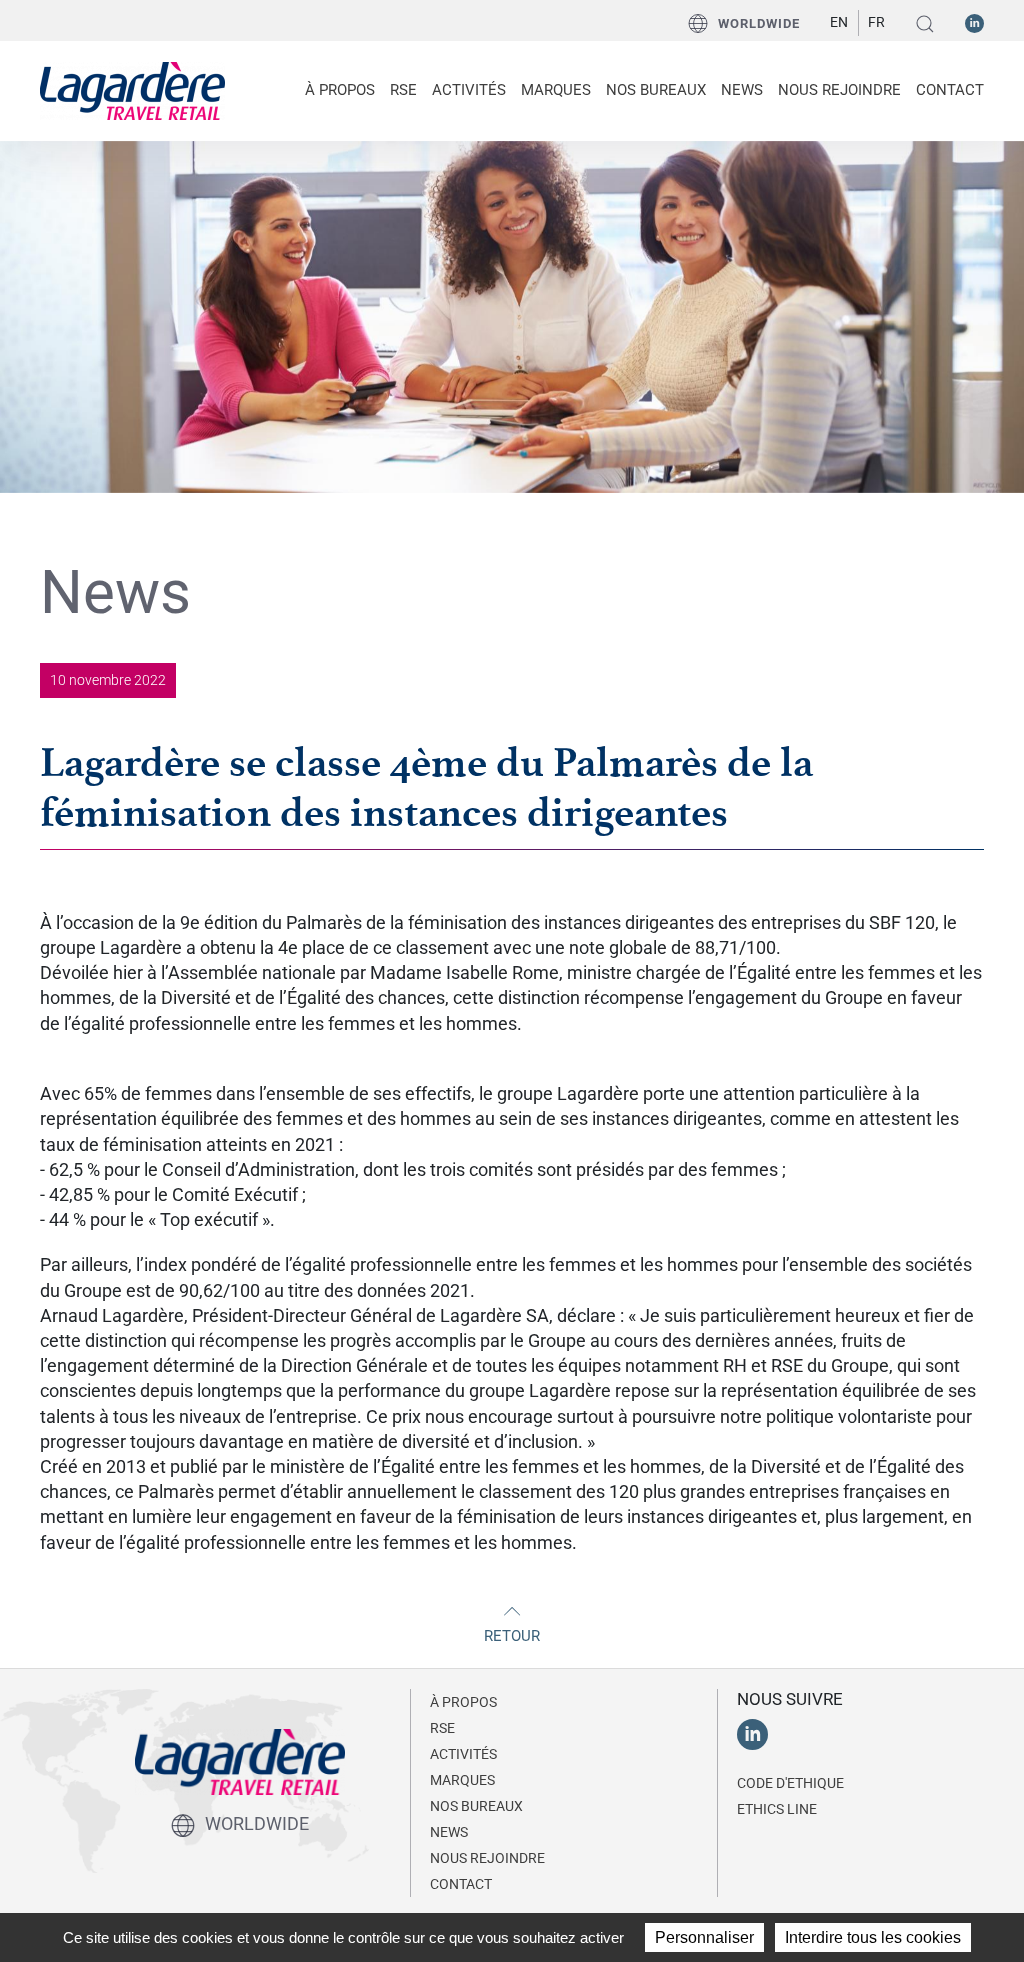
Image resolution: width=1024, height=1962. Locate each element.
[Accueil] (132, 89)
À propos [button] (340, 90)
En (839, 22)
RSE (442, 1728)
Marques (556, 90)
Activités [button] (469, 90)
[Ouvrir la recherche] (925, 23)
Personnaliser (704, 1937)
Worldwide (759, 23)
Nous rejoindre (487, 1858)
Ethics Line (777, 1809)
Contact (950, 90)
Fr (876, 22)
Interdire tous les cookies (873, 1937)
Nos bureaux (656, 90)
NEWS (742, 90)
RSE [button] (403, 90)
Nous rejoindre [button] (839, 90)
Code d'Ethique (790, 1783)
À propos (463, 1702)
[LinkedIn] (974, 22)
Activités (463, 1754)
